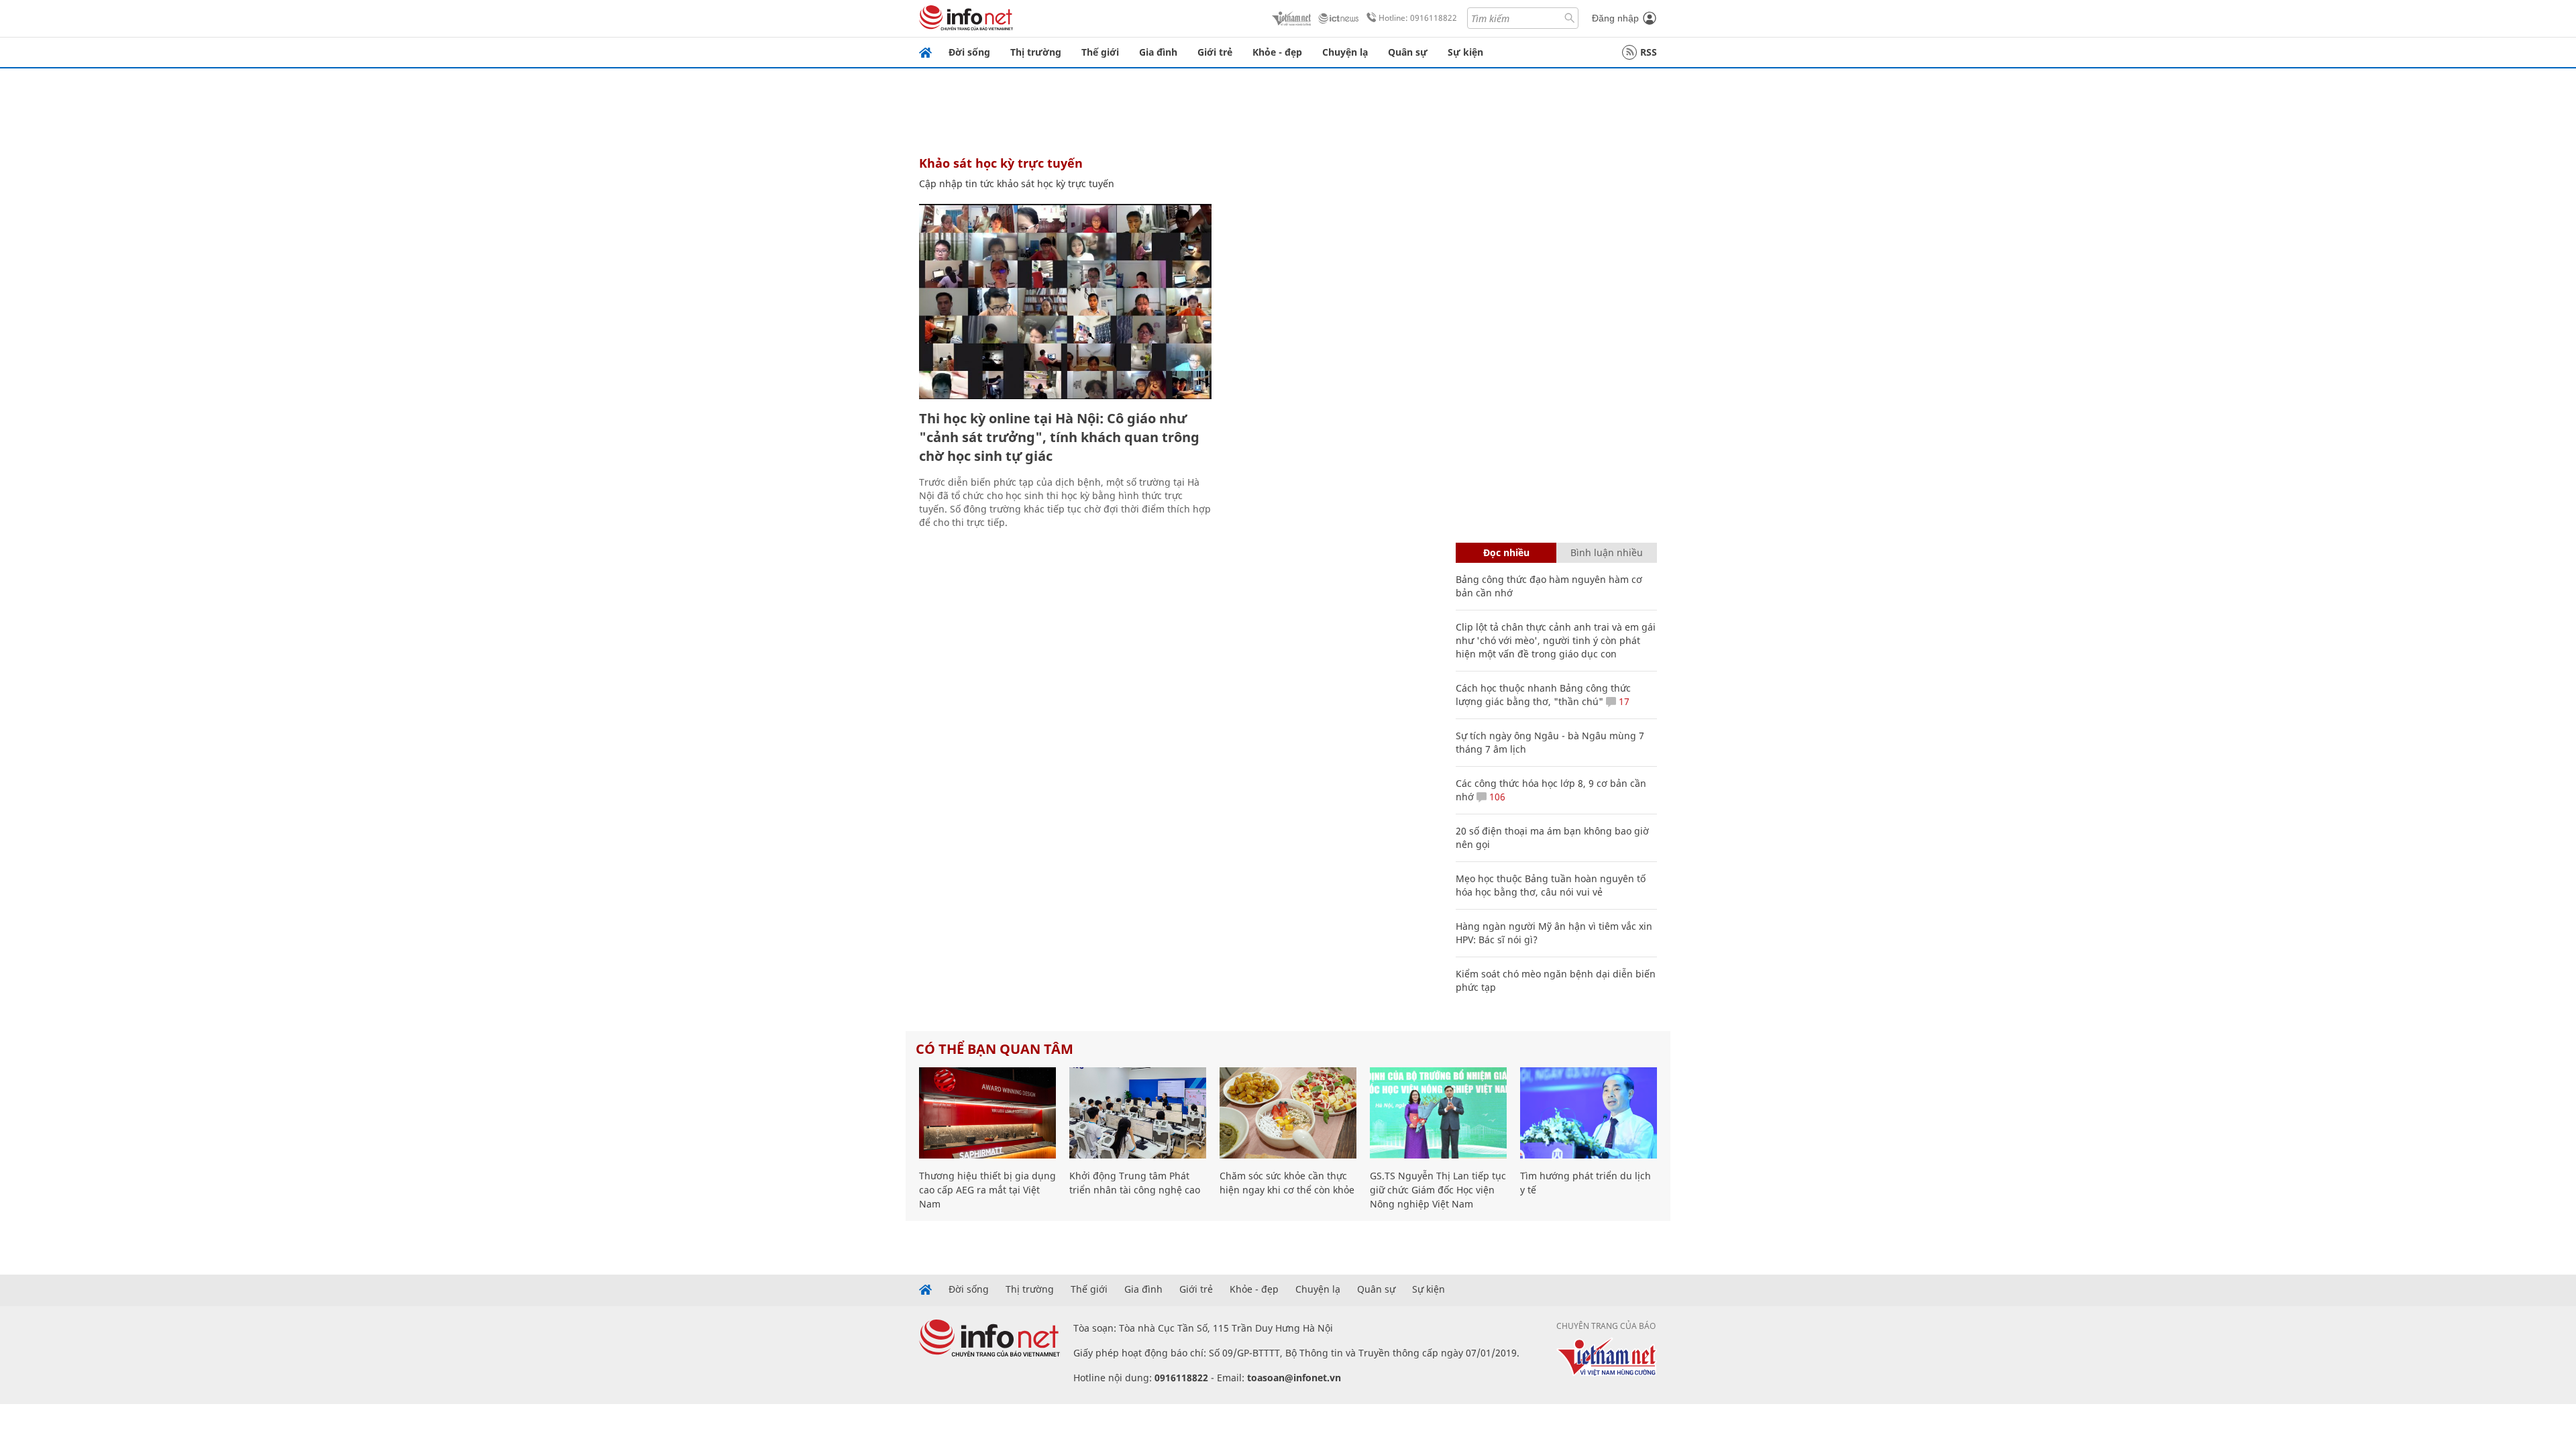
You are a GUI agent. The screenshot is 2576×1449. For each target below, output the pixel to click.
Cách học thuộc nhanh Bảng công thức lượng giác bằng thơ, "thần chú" (1543, 695)
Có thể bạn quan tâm (995, 1049)
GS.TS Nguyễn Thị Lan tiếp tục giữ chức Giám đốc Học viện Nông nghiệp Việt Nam (1438, 1190)
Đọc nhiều (1506, 552)
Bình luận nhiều (1607, 552)
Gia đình (1158, 52)
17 (1623, 701)
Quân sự (1408, 52)
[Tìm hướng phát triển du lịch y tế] (1589, 1113)
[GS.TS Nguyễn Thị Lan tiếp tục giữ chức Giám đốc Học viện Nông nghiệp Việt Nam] (1438, 1113)
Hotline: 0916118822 (1418, 18)
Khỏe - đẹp (1277, 52)
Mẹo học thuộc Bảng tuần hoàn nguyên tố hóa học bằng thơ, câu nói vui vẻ (1551, 885)
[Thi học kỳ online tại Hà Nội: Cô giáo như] (1065, 302)
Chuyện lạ (1345, 52)
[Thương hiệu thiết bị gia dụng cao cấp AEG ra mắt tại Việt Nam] (987, 1113)
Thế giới (1100, 52)
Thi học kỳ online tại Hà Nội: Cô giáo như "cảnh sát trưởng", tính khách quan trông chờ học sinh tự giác (1059, 437)
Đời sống (969, 52)
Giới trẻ (1215, 52)
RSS (1649, 52)
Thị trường (1036, 52)
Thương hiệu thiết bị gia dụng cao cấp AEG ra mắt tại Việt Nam (987, 1190)
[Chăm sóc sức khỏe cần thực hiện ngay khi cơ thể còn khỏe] (1288, 1113)
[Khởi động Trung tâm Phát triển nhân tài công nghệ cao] (1138, 1113)
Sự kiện (1465, 52)
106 (1496, 797)
